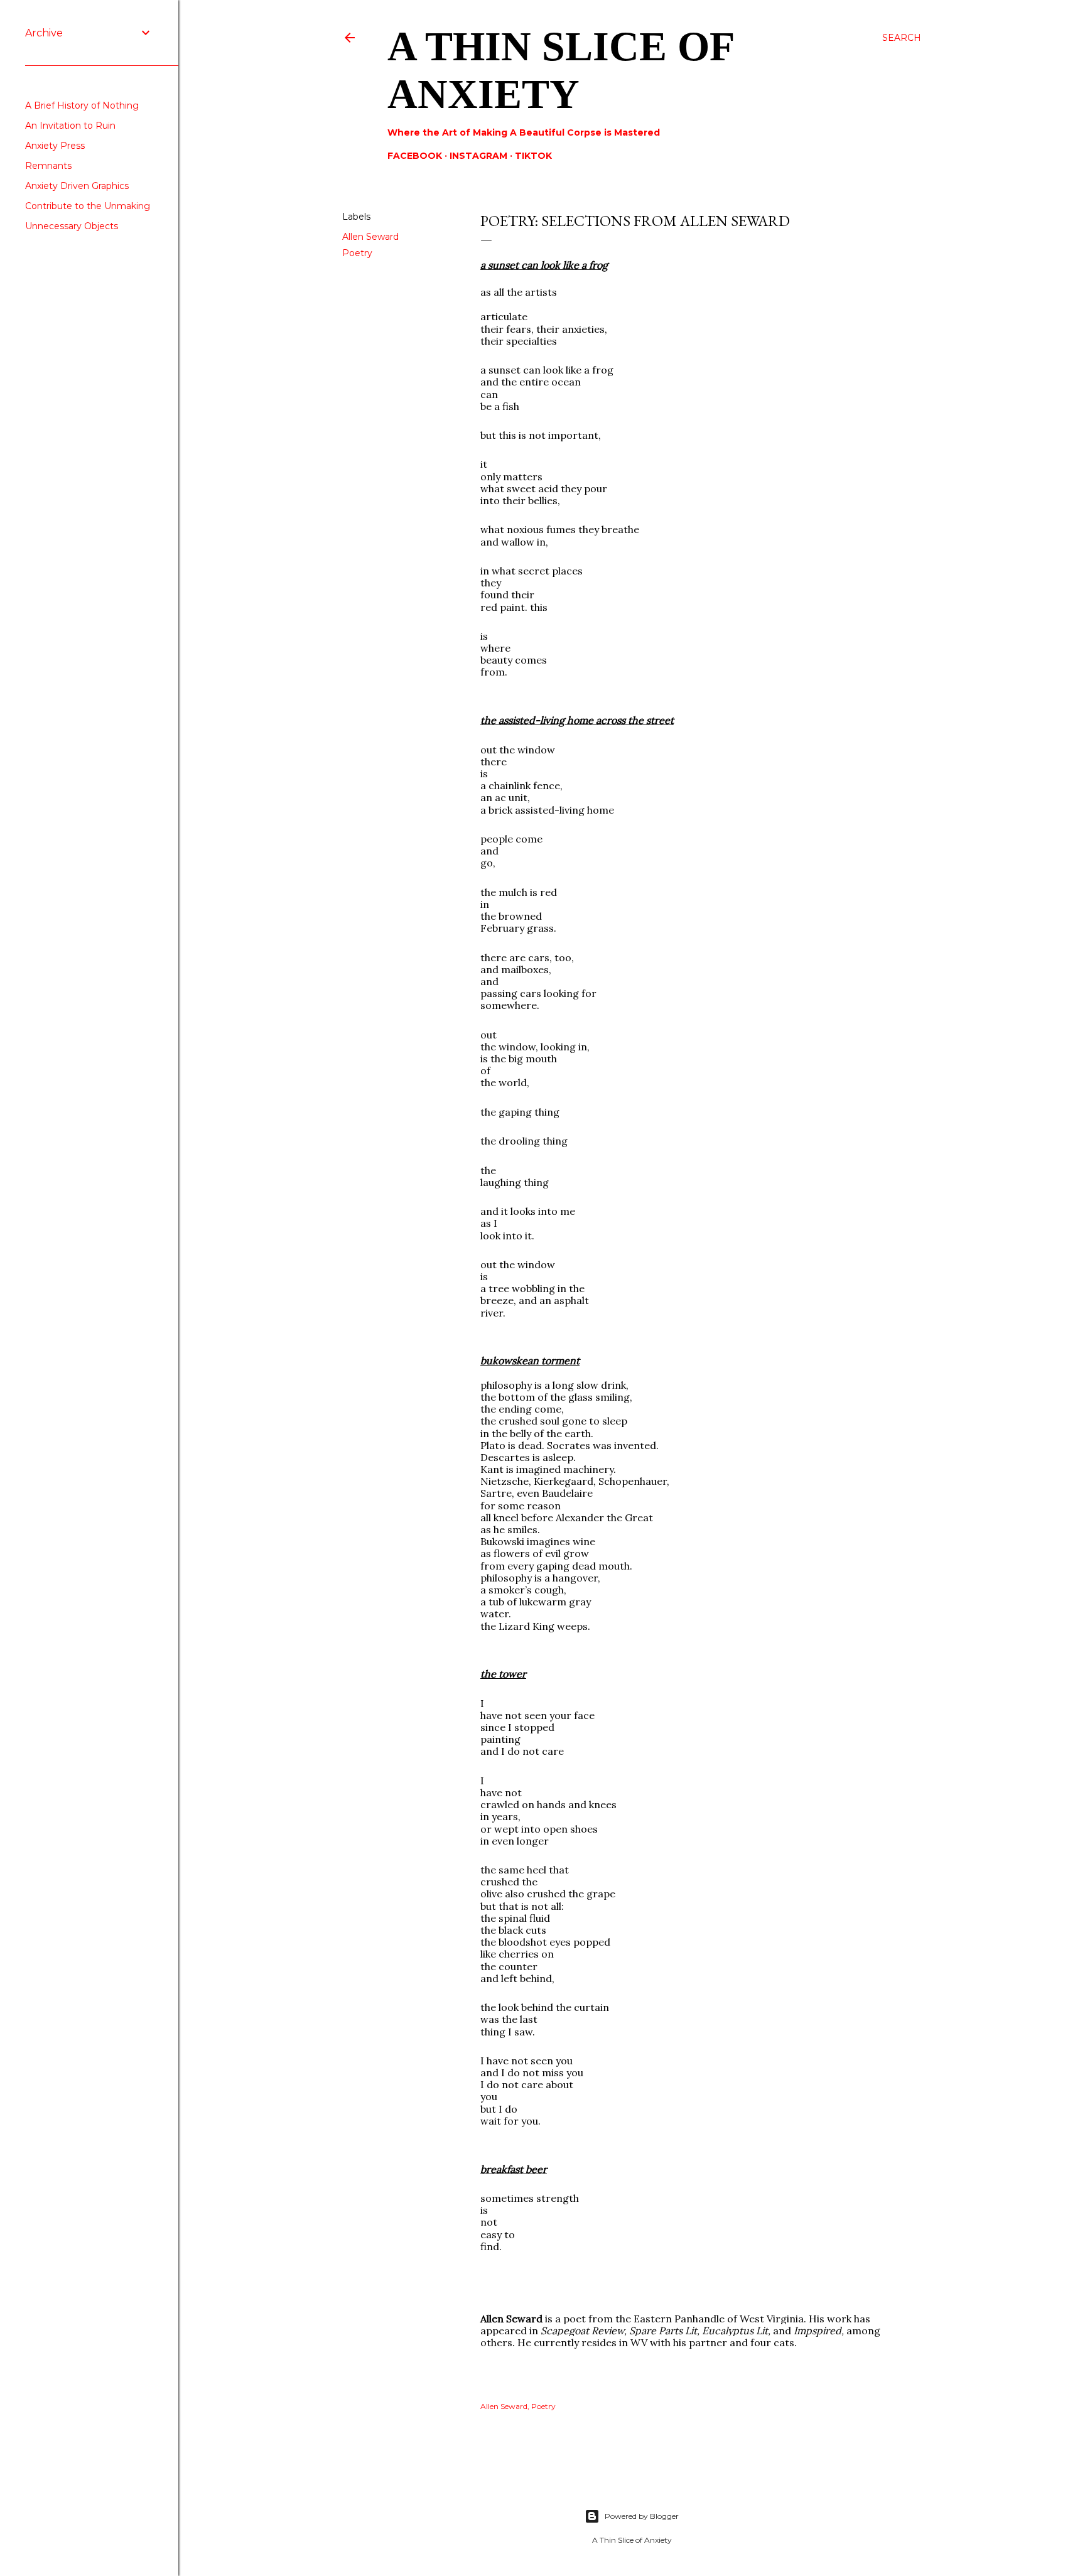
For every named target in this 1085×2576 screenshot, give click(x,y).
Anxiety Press (55, 146)
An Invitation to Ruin (70, 126)
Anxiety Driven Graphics (77, 186)
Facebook (415, 156)
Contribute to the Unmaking (88, 206)
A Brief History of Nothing (82, 105)
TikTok (533, 156)
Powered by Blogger (642, 2516)
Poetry (357, 253)
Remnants (48, 166)
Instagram (478, 156)
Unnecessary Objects (72, 226)
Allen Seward (370, 237)
